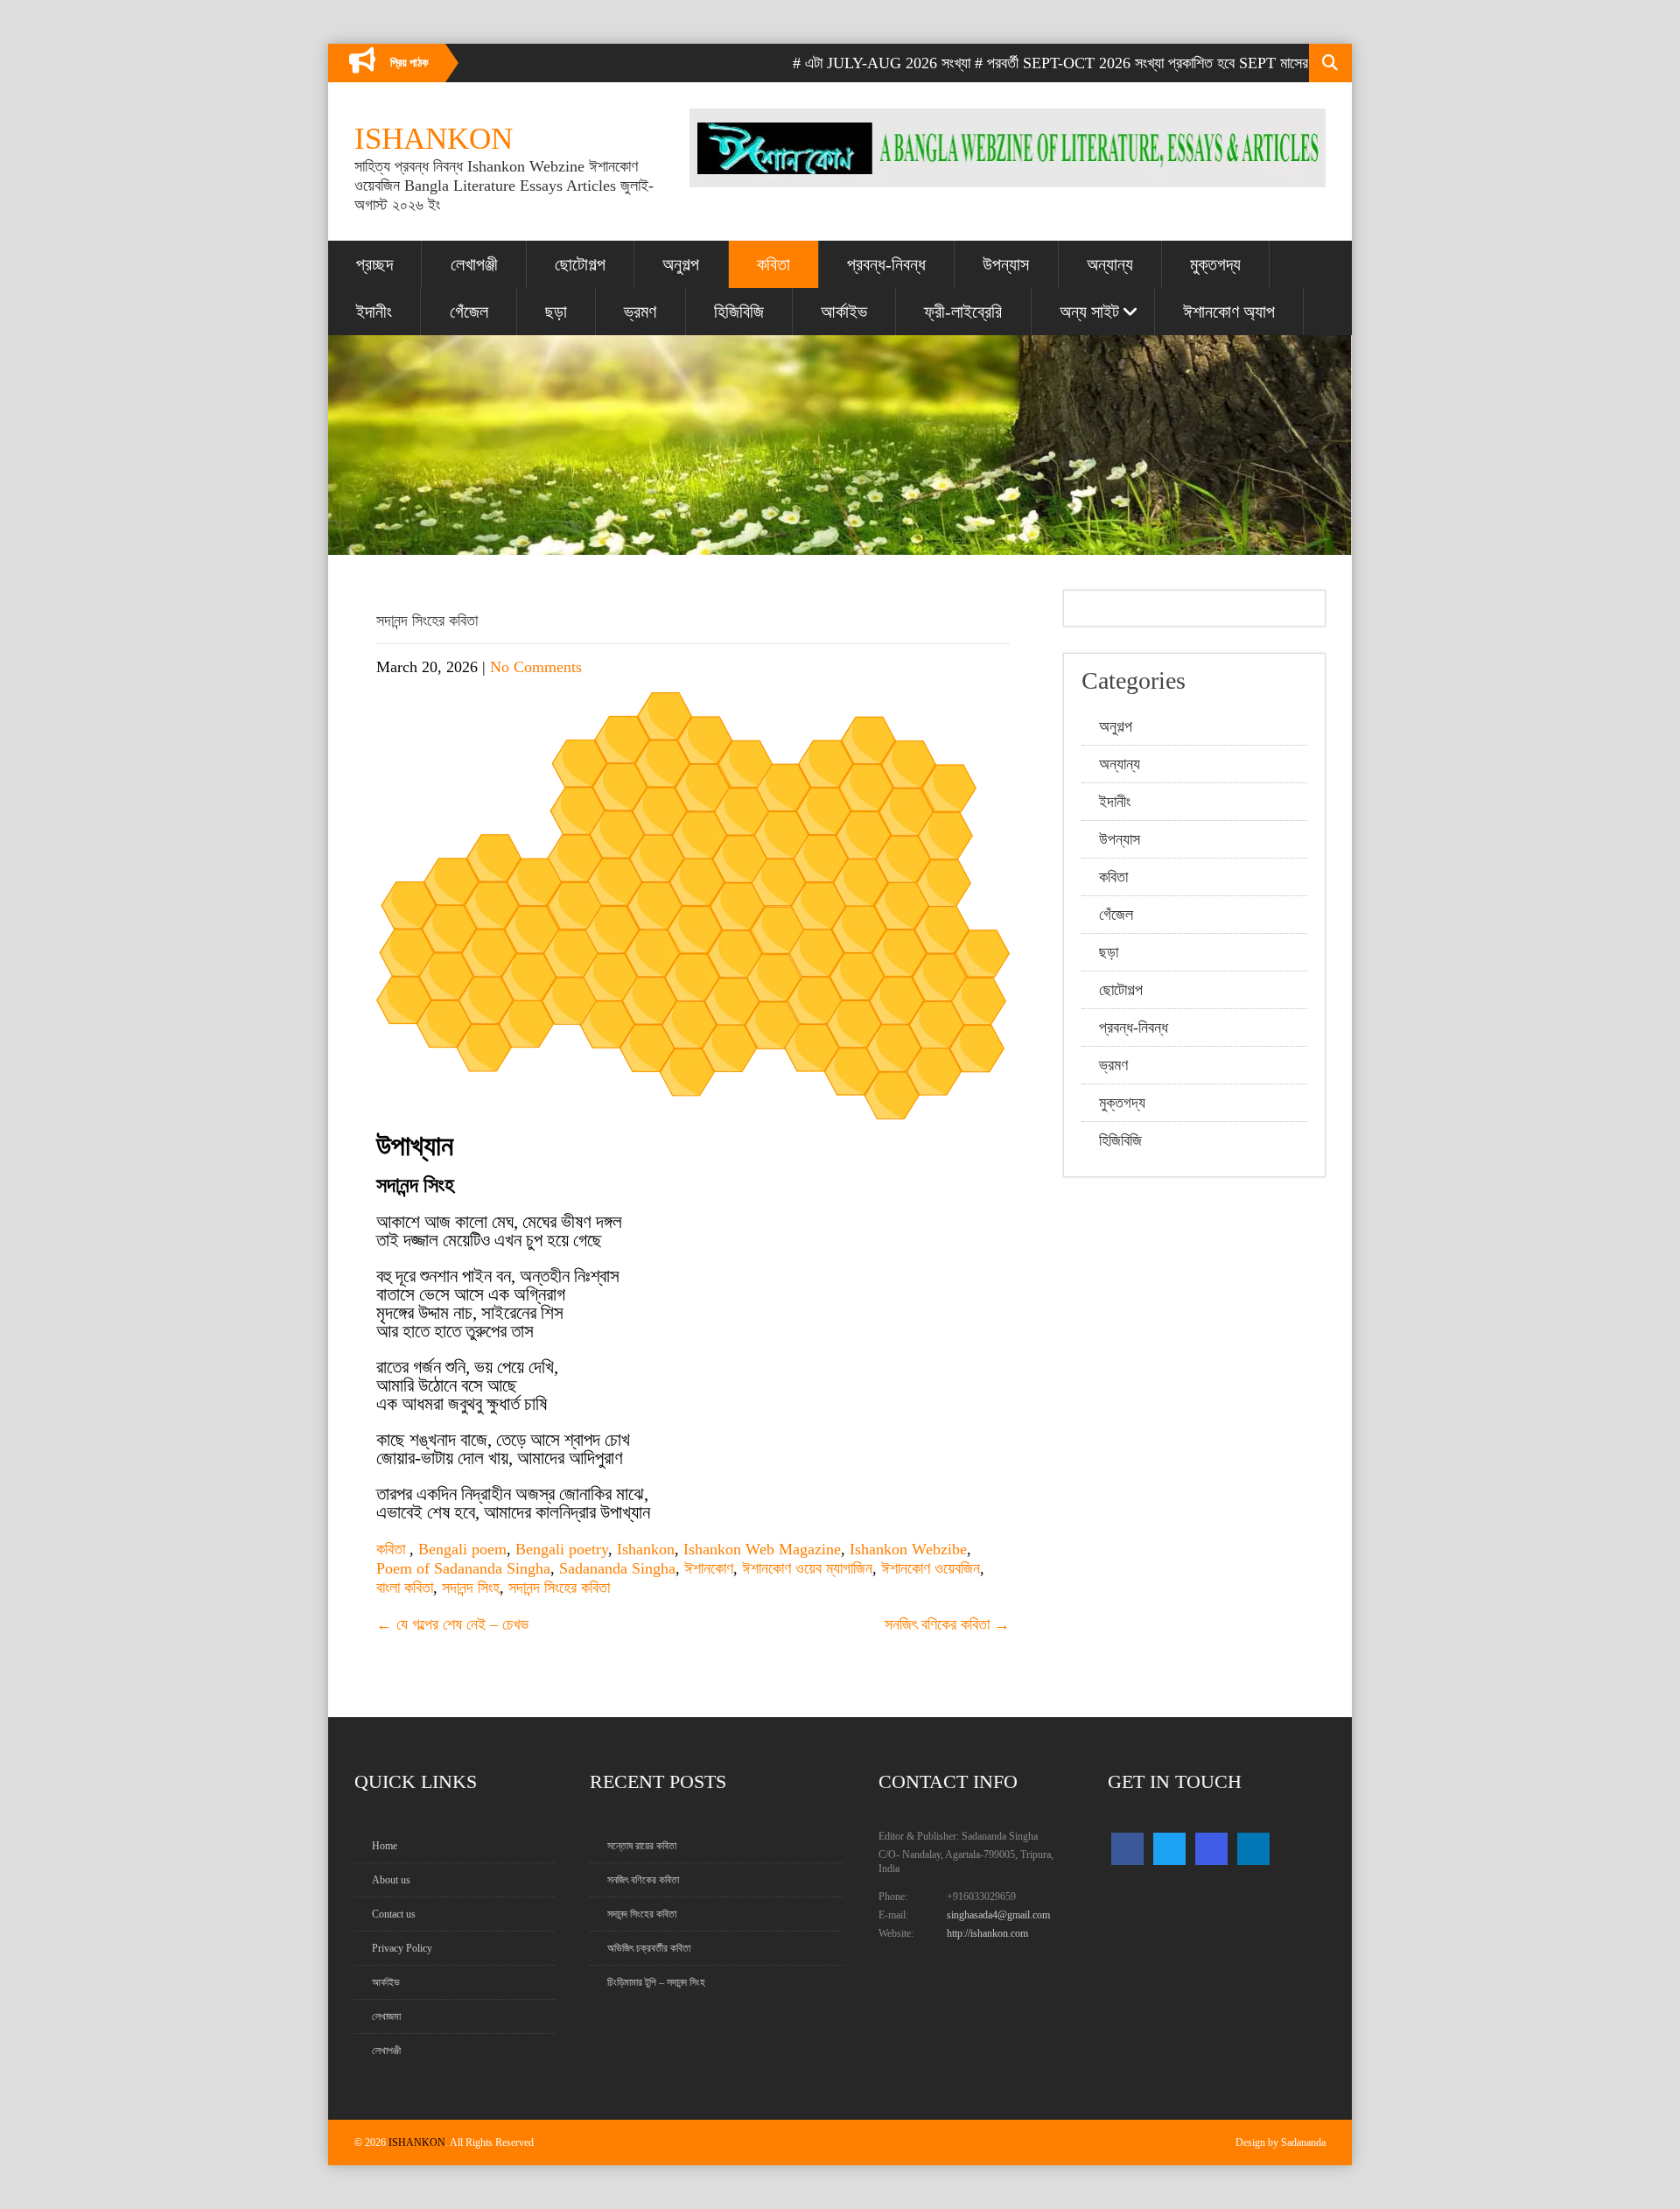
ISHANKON (417, 2142)
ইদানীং (374, 312)
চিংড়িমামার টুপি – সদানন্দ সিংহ (656, 1982)
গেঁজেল (469, 312)
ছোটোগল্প (580, 264)
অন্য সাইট (1089, 312)
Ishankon (646, 1549)
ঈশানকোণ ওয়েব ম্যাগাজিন (807, 1568)
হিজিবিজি (739, 312)
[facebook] (1127, 1849)
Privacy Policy (402, 1948)
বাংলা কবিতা (405, 1588)
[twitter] (1169, 1849)
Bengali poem (462, 1549)
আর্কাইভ (844, 312)
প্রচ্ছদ (374, 264)
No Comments (536, 667)
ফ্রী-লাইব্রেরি (963, 312)
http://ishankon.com (987, 1933)
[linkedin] (1253, 1849)
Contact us (394, 1914)
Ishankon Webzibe (908, 1549)
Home (385, 1846)
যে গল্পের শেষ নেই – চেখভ (452, 1624)
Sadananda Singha (617, 1568)
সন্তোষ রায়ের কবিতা (642, 1846)
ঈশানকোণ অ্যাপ (1229, 312)
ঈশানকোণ (709, 1568)
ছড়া (556, 312)
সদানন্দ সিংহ (471, 1588)
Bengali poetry (562, 1549)
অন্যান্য (1110, 264)
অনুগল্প (681, 264)
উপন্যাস (1006, 264)
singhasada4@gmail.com (998, 1915)
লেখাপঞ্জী (474, 264)
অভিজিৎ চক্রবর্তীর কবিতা (649, 1948)
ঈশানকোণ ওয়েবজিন (931, 1568)
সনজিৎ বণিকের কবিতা (947, 1624)
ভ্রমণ (640, 312)
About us (391, 1880)
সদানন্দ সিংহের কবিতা (559, 1588)
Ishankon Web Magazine (762, 1549)
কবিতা (773, 264)
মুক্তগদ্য (1215, 264)
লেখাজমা (386, 2016)
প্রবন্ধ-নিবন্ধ (886, 264)
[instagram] (1211, 1849)
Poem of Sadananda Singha (463, 1568)
